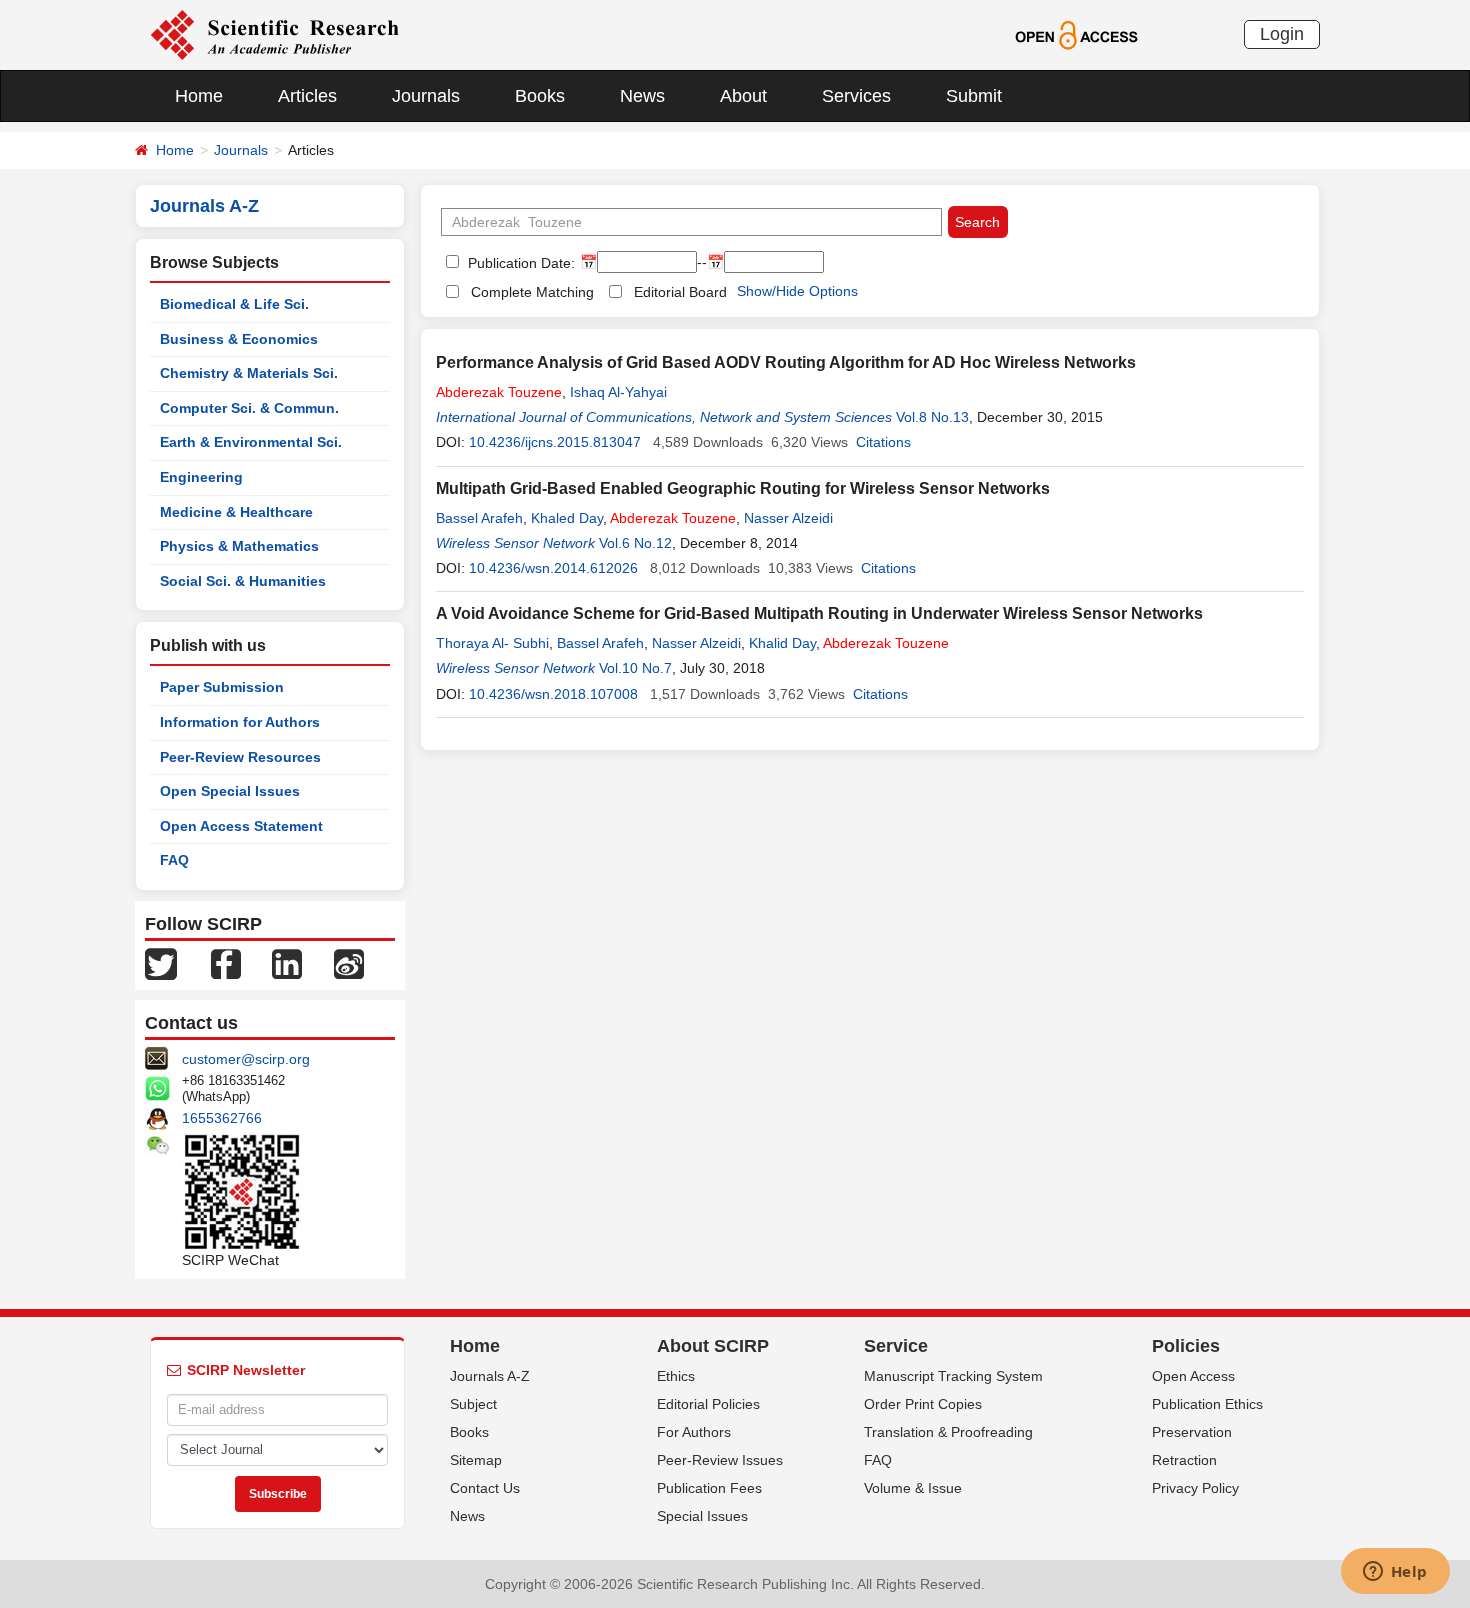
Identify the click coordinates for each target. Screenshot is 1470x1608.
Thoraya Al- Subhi (492, 643)
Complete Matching (532, 292)
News (642, 96)
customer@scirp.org (246, 1059)
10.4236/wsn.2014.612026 (553, 568)
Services (856, 96)
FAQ (174, 860)
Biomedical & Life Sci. (234, 304)
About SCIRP (713, 1346)
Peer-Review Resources (240, 757)
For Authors (694, 1432)
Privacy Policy (1195, 1488)
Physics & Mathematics (239, 546)
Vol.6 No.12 (635, 543)
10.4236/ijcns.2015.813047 (555, 442)
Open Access (1193, 1376)
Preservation (1192, 1432)
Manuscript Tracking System (953, 1376)
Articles (307, 96)
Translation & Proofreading (948, 1432)
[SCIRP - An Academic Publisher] (274, 34)
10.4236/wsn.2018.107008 (553, 694)
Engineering (201, 477)
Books (540, 96)
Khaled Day (567, 518)
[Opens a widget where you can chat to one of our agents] (1395, 1573)
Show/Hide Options (797, 291)
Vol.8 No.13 (932, 417)
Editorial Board (680, 292)
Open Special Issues (230, 791)
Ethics (676, 1376)
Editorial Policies (708, 1404)
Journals (426, 96)
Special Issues (702, 1516)
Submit (974, 96)
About (743, 96)
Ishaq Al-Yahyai (618, 392)
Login (1282, 34)
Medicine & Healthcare (236, 512)
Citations (883, 442)
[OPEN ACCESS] (1076, 34)
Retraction (1184, 1460)
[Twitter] (161, 963)
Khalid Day (782, 643)
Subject (473, 1404)
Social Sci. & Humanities (243, 581)
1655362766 (222, 1118)
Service (896, 1346)
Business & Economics (239, 339)
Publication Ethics (1207, 1404)
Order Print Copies (923, 1404)
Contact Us (485, 1488)
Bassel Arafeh (479, 518)
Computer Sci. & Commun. (249, 408)
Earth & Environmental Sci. (251, 442)
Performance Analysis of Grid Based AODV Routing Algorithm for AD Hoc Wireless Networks (786, 362)
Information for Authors (240, 722)
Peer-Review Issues (720, 1460)
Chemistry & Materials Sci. (249, 373)
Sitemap (476, 1460)
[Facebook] (226, 963)
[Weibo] (349, 963)
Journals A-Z (490, 1376)
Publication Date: (519, 263)
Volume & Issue (913, 1488)
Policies (1186, 1346)
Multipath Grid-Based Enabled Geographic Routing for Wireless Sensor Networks (743, 488)
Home (199, 96)
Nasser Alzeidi (788, 518)
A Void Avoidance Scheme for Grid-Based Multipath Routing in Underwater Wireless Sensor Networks (819, 613)
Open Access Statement (241, 826)
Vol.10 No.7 (635, 668)
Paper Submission (222, 687)
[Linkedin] (287, 963)
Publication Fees (709, 1488)
